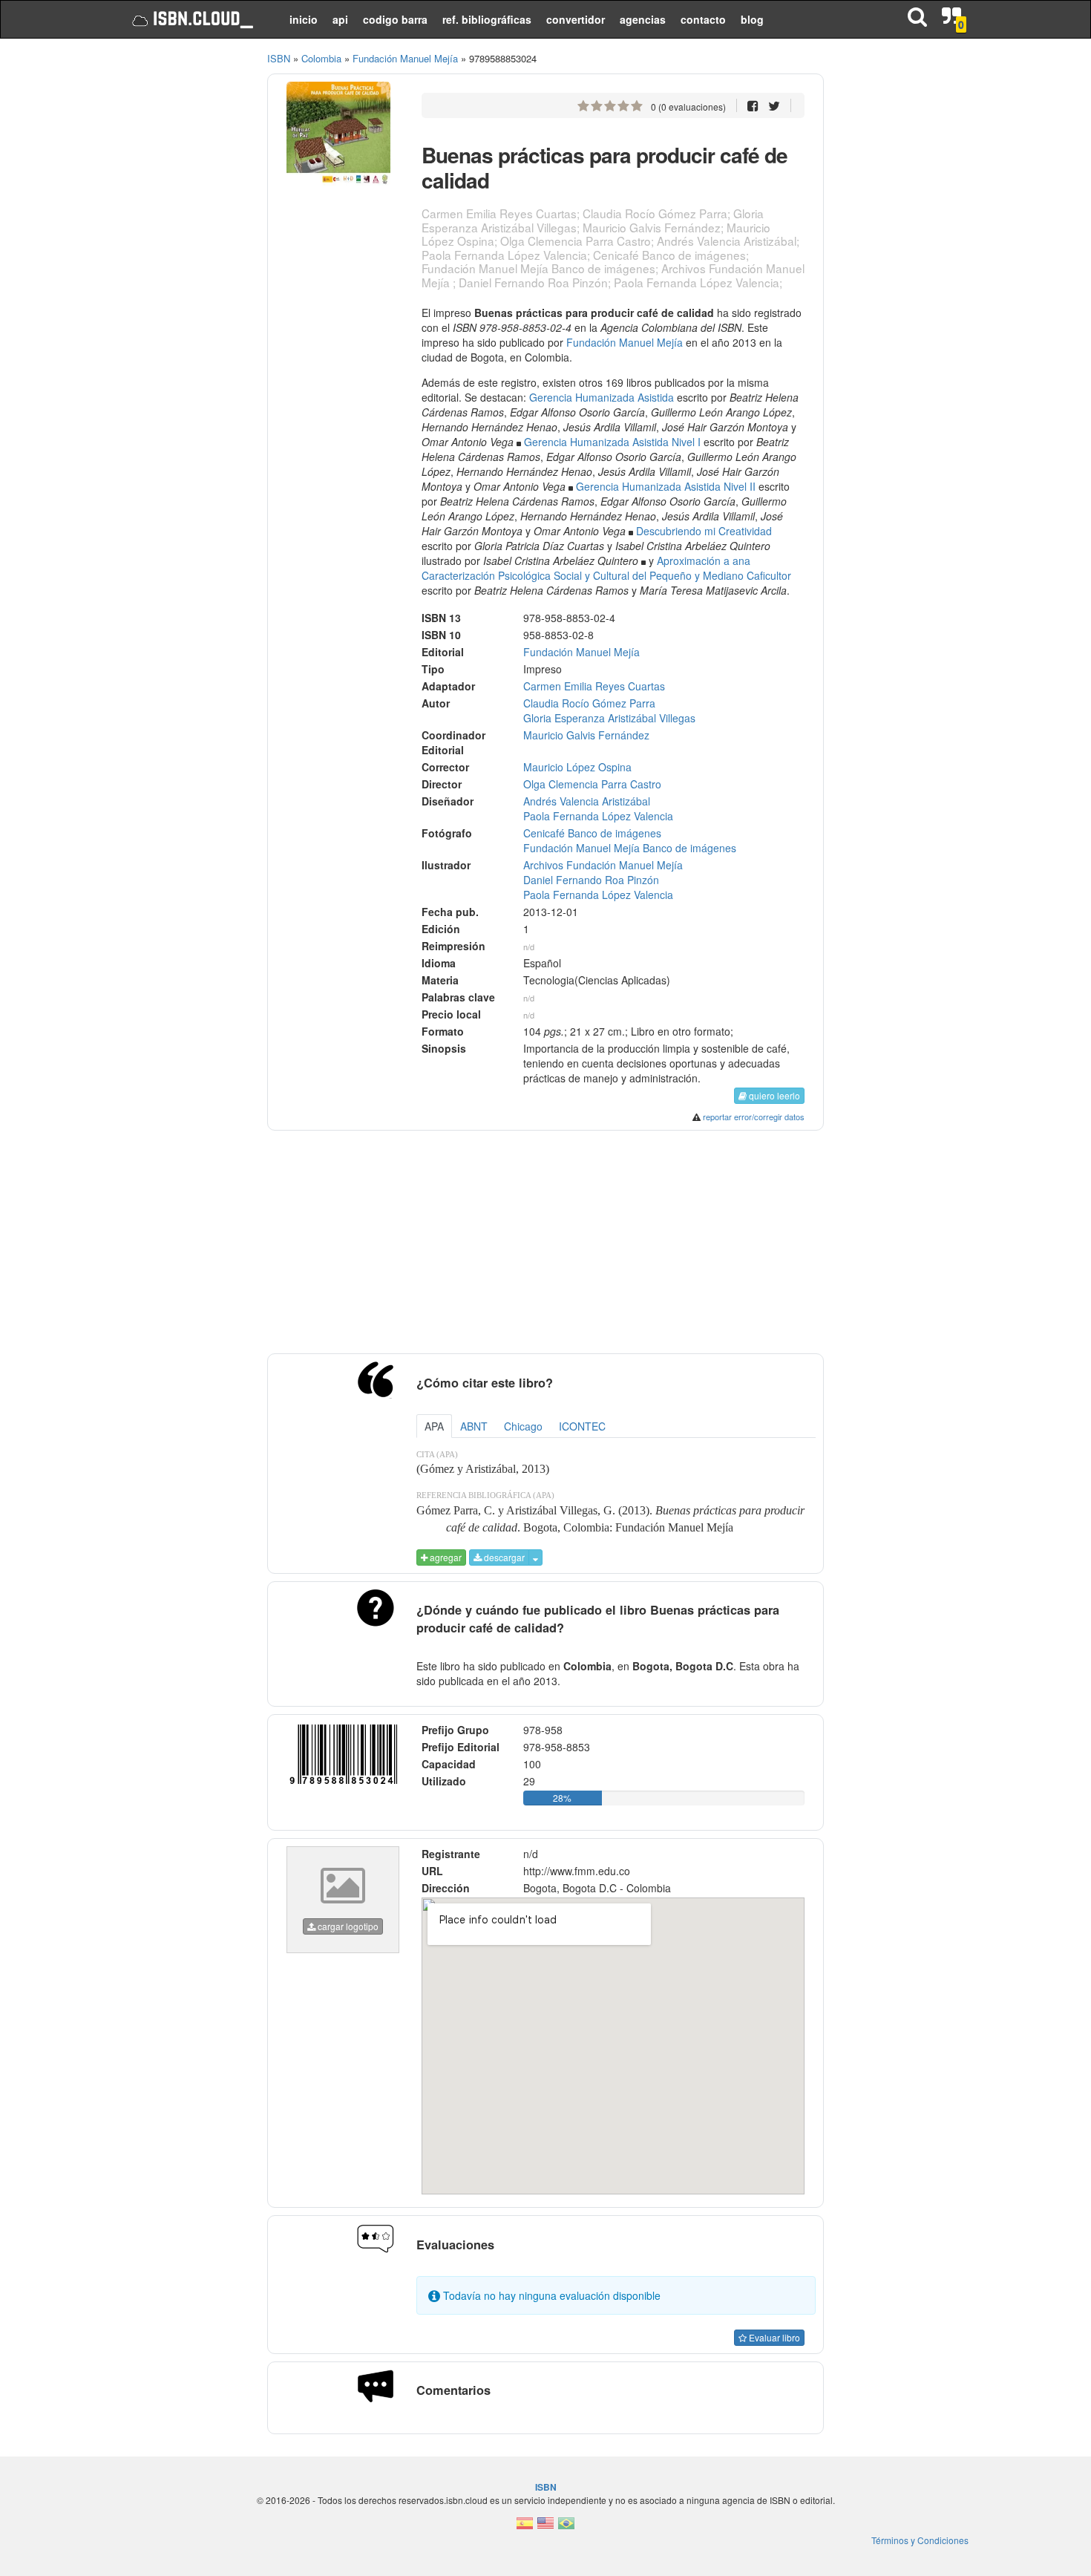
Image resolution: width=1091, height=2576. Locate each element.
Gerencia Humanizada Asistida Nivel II (666, 486)
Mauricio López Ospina (577, 767)
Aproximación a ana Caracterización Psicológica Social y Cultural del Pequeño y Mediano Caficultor (606, 568)
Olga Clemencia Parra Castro (592, 784)
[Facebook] (753, 105)
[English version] (545, 2527)
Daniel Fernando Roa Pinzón (591, 880)
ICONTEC (582, 1426)
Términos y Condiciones (920, 2540)
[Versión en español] (525, 2527)
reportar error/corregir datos (754, 1117)
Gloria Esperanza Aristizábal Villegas (609, 718)
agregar (445, 1557)
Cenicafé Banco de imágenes (592, 833)
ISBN (279, 58)
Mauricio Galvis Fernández (586, 735)
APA (434, 1426)
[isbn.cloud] (191, 19)
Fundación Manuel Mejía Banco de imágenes (630, 848)
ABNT (474, 1426)
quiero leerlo (773, 1095)
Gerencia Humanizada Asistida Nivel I (612, 442)
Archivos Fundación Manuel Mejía (603, 865)
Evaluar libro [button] (773, 2337)
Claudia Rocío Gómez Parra (589, 703)
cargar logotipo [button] (347, 1926)
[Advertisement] (184, 275)
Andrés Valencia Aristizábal (587, 801)
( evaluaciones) (688, 107)
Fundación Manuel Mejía (625, 342)
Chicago (523, 1426)
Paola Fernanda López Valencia (598, 816)
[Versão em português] (566, 2527)
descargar (503, 1557)
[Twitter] (774, 105)
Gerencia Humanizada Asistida (602, 397)
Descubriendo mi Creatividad (704, 531)
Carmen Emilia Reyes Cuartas (594, 686)
